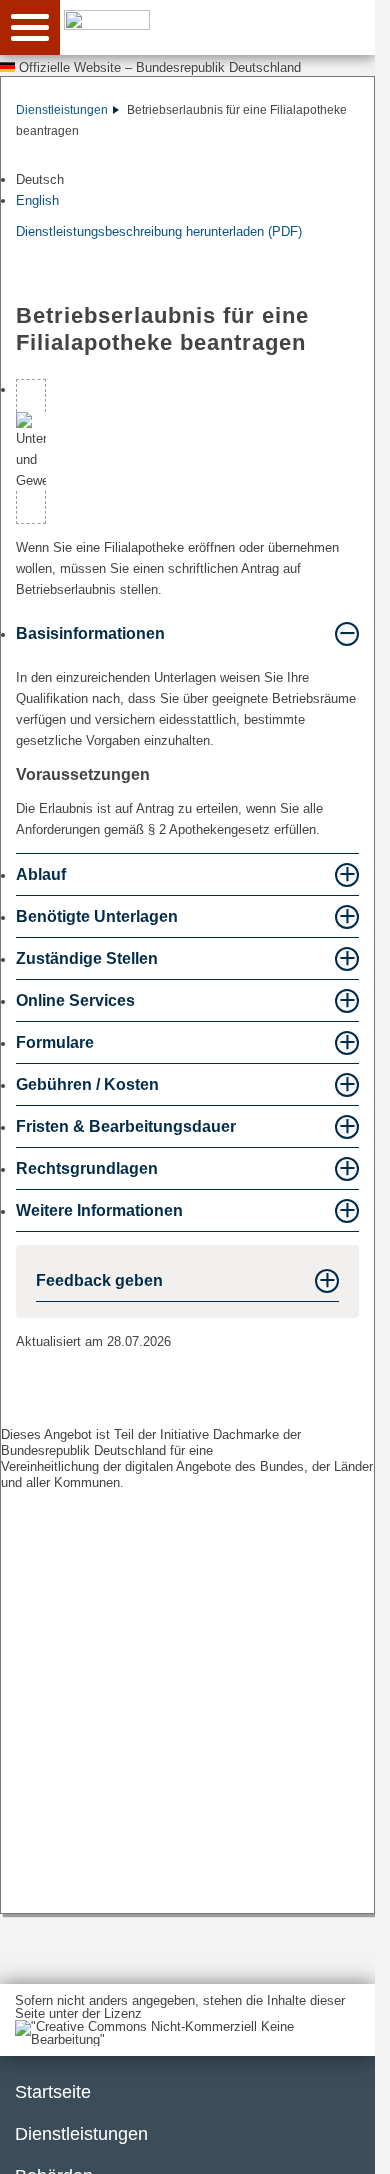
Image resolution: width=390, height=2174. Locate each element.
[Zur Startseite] (223, 26)
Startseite (53, 2092)
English (37, 200)
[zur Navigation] (30, 27)
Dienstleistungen (62, 110)
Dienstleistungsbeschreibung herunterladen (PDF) (159, 231)
